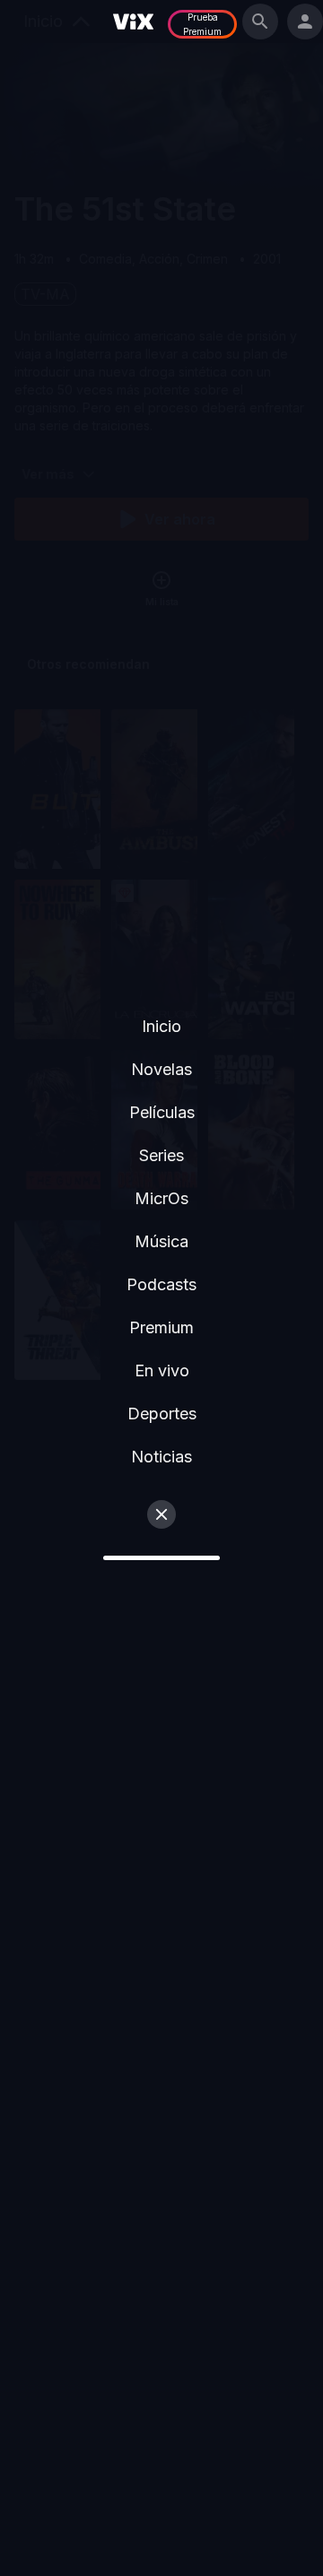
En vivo (162, 1370)
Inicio (161, 1026)
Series (161, 1155)
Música (161, 1241)
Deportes (162, 1414)
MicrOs (161, 1198)
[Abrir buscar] (260, 22)
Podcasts (161, 1284)
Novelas (161, 1069)
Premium (161, 1327)
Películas (162, 1112)
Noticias (161, 1457)
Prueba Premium (202, 24)
